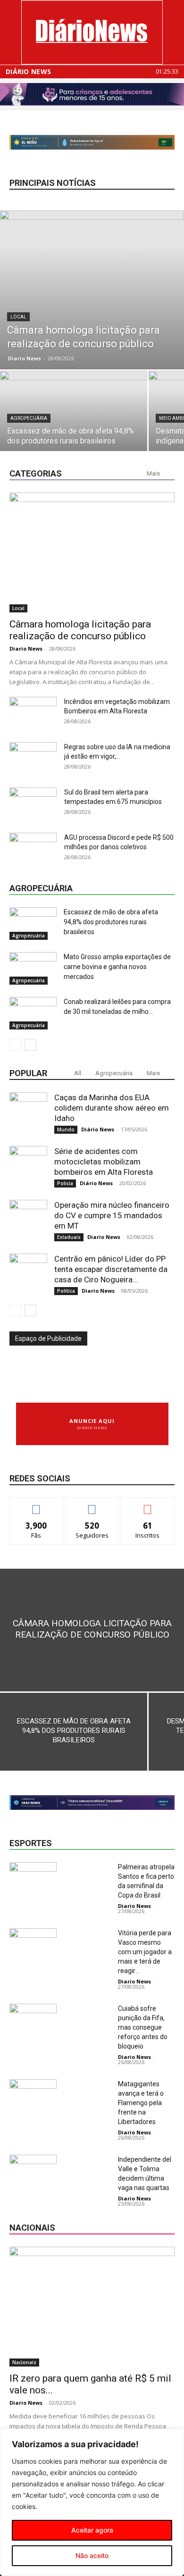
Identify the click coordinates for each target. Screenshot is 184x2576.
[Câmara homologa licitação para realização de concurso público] (92, 290)
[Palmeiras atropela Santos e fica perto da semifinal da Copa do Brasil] (33, 1878)
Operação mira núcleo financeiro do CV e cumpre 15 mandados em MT (112, 1215)
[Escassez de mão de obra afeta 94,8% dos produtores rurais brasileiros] (74, 426)
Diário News (28, 72)
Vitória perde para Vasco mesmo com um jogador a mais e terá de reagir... (145, 1952)
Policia (65, 1183)
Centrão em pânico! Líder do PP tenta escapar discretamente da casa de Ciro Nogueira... (111, 1269)
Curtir (36, 1505)
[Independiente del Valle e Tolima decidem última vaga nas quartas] (33, 2171)
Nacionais (24, 2362)
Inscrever (148, 1505)
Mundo (66, 1129)
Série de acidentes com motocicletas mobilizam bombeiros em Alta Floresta (104, 1162)
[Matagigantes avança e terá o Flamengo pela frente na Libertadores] (33, 2095)
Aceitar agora (92, 2530)
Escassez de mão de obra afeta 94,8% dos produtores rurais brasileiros (111, 922)
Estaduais (69, 1237)
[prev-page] (15, 1045)
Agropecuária (29, 418)
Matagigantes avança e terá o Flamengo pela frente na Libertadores (141, 2103)
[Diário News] (92, 32)
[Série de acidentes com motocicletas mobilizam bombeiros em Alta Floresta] (28, 1165)
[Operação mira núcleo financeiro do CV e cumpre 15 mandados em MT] (28, 1219)
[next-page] (30, 1045)
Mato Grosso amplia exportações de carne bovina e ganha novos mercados (117, 967)
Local (18, 317)
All (78, 1073)
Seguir (92, 1505)
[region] (92, 2502)
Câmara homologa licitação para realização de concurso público (80, 630)
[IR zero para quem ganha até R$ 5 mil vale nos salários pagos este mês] (92, 2307)
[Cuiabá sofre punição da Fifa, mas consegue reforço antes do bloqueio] (33, 2020)
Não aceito (92, 2555)
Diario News (25, 358)
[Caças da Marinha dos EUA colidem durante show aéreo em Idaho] (28, 1111)
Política (66, 1291)
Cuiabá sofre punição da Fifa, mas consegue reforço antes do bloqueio (143, 2027)
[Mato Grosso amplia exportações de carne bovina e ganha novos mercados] (33, 968)
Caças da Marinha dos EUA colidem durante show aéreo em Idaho (112, 1108)
